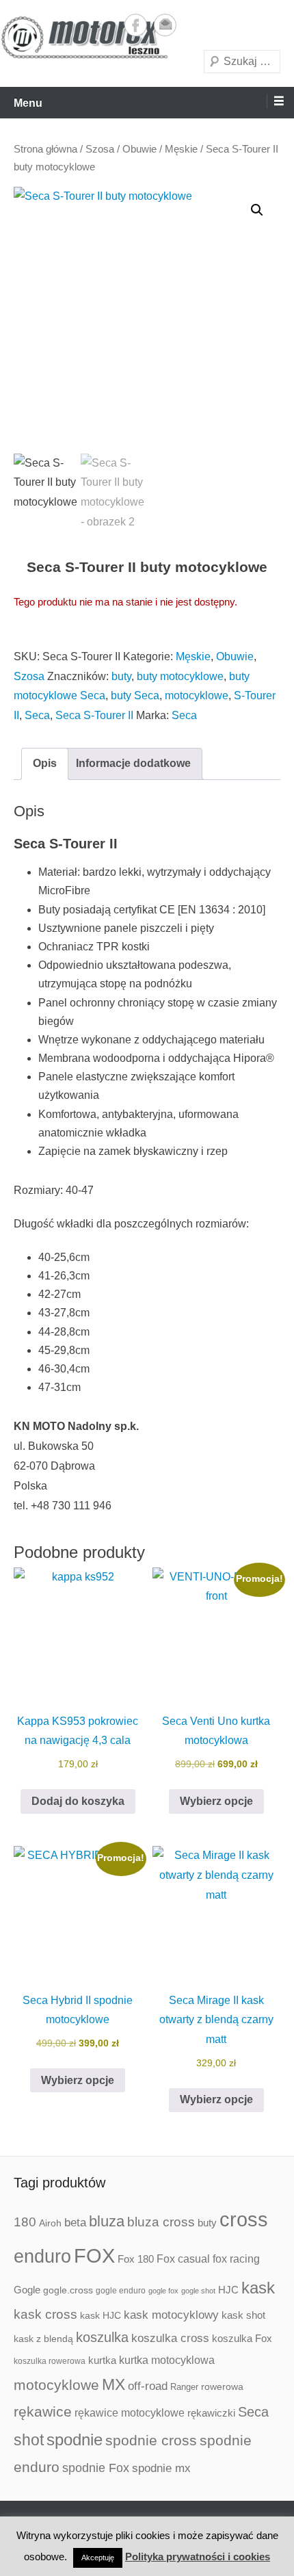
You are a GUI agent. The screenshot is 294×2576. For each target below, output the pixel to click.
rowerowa (222, 2386)
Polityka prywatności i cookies (198, 2557)
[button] (257, 210)
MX (113, 2384)
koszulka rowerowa (50, 2361)
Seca (37, 715)
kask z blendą (43, 2339)
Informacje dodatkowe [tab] (133, 763)
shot (29, 2440)
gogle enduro (121, 2291)
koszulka (102, 2337)
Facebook (136, 25)
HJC (228, 2290)
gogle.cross (68, 2290)
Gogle (27, 2290)
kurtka (102, 2360)
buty (121, 676)
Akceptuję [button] (98, 2558)
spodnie (75, 2440)
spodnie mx (161, 2468)
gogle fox (163, 2291)
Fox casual (183, 2259)
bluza (107, 2221)
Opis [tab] (45, 763)
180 (25, 2222)
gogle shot (198, 2291)
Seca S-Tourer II (94, 715)
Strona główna (45, 149)
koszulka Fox (242, 2338)
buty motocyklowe (180, 676)
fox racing (236, 2259)
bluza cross (161, 2222)
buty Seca (135, 695)
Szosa (100, 149)
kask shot (243, 2315)
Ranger (184, 2387)
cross (244, 2219)
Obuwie (139, 149)
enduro (42, 2256)
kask (258, 2288)
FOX (94, 2256)
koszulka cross (170, 2338)
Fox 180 (136, 2259)
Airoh (50, 2223)
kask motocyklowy (171, 2315)
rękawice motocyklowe (130, 2413)
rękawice (43, 2411)
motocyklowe (197, 695)
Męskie (181, 149)
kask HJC (101, 2315)
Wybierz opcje (216, 1801)
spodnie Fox (96, 2468)
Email (165, 25)
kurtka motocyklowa (167, 2360)
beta (75, 2223)
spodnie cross (151, 2440)
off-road (148, 2386)
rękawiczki (211, 2413)
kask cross (45, 2314)
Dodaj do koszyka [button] (78, 1801)
